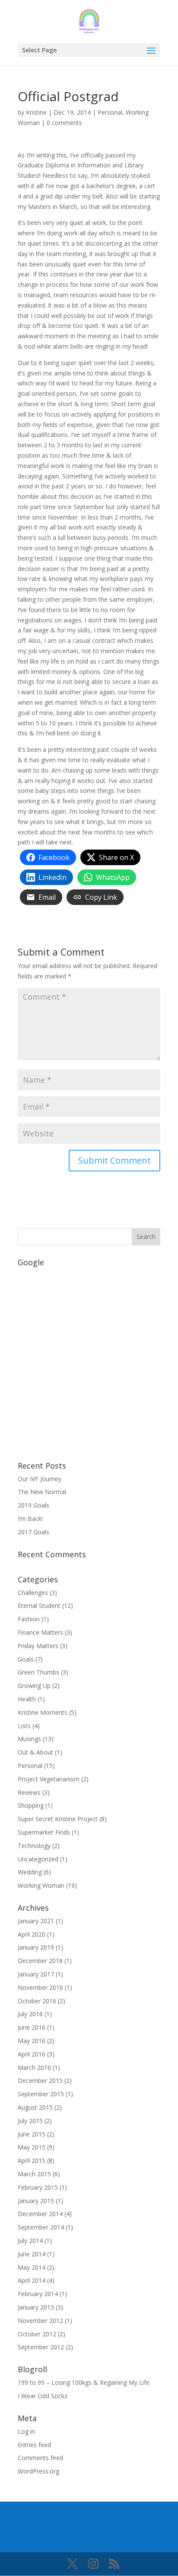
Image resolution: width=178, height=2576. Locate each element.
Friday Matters (38, 1646)
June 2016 (32, 2027)
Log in (26, 2431)
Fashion (29, 1619)
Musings (29, 1739)
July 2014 (30, 2241)
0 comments (64, 123)
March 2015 (34, 2174)
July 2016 (30, 2014)
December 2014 (40, 2214)
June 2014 (32, 2254)
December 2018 (40, 1961)
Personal (110, 112)
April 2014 (32, 2280)
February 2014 (38, 2294)
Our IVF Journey (40, 1479)
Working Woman (41, 1885)
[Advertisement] (89, 1360)
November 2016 (40, 1987)
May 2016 (32, 2041)
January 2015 (36, 2201)
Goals (26, 1659)
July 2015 (30, 2121)
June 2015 (32, 2134)
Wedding (30, 1872)
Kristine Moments (43, 1712)
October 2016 (37, 2001)
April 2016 (32, 2054)
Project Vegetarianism (49, 1779)
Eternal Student (39, 1606)
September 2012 (41, 2347)
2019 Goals (33, 1505)
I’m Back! (30, 1519)
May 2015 (32, 2147)
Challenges (33, 1593)
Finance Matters (40, 1632)
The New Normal (42, 1492)
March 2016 (34, 2068)
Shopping (31, 1805)
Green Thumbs (38, 1672)
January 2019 (36, 1947)
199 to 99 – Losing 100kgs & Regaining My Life (84, 2382)
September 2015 (41, 2094)
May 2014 (32, 2267)
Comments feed (40, 2458)
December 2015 (40, 2080)
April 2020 (32, 1934)
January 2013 (36, 2307)
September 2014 (41, 2227)
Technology (34, 1846)
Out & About (35, 1752)
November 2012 (40, 2321)
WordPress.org (38, 2471)
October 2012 (37, 2334)
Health (27, 1699)
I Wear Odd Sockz (43, 2396)
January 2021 (36, 1921)
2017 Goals (33, 1532)
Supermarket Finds (44, 1832)
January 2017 (36, 1974)
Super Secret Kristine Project (58, 1819)
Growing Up (34, 1686)
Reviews (29, 1792)
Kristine (36, 112)
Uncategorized (38, 1859)
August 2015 (35, 2107)
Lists (24, 1726)
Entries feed (34, 2445)
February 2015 (38, 2187)
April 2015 (32, 2161)
